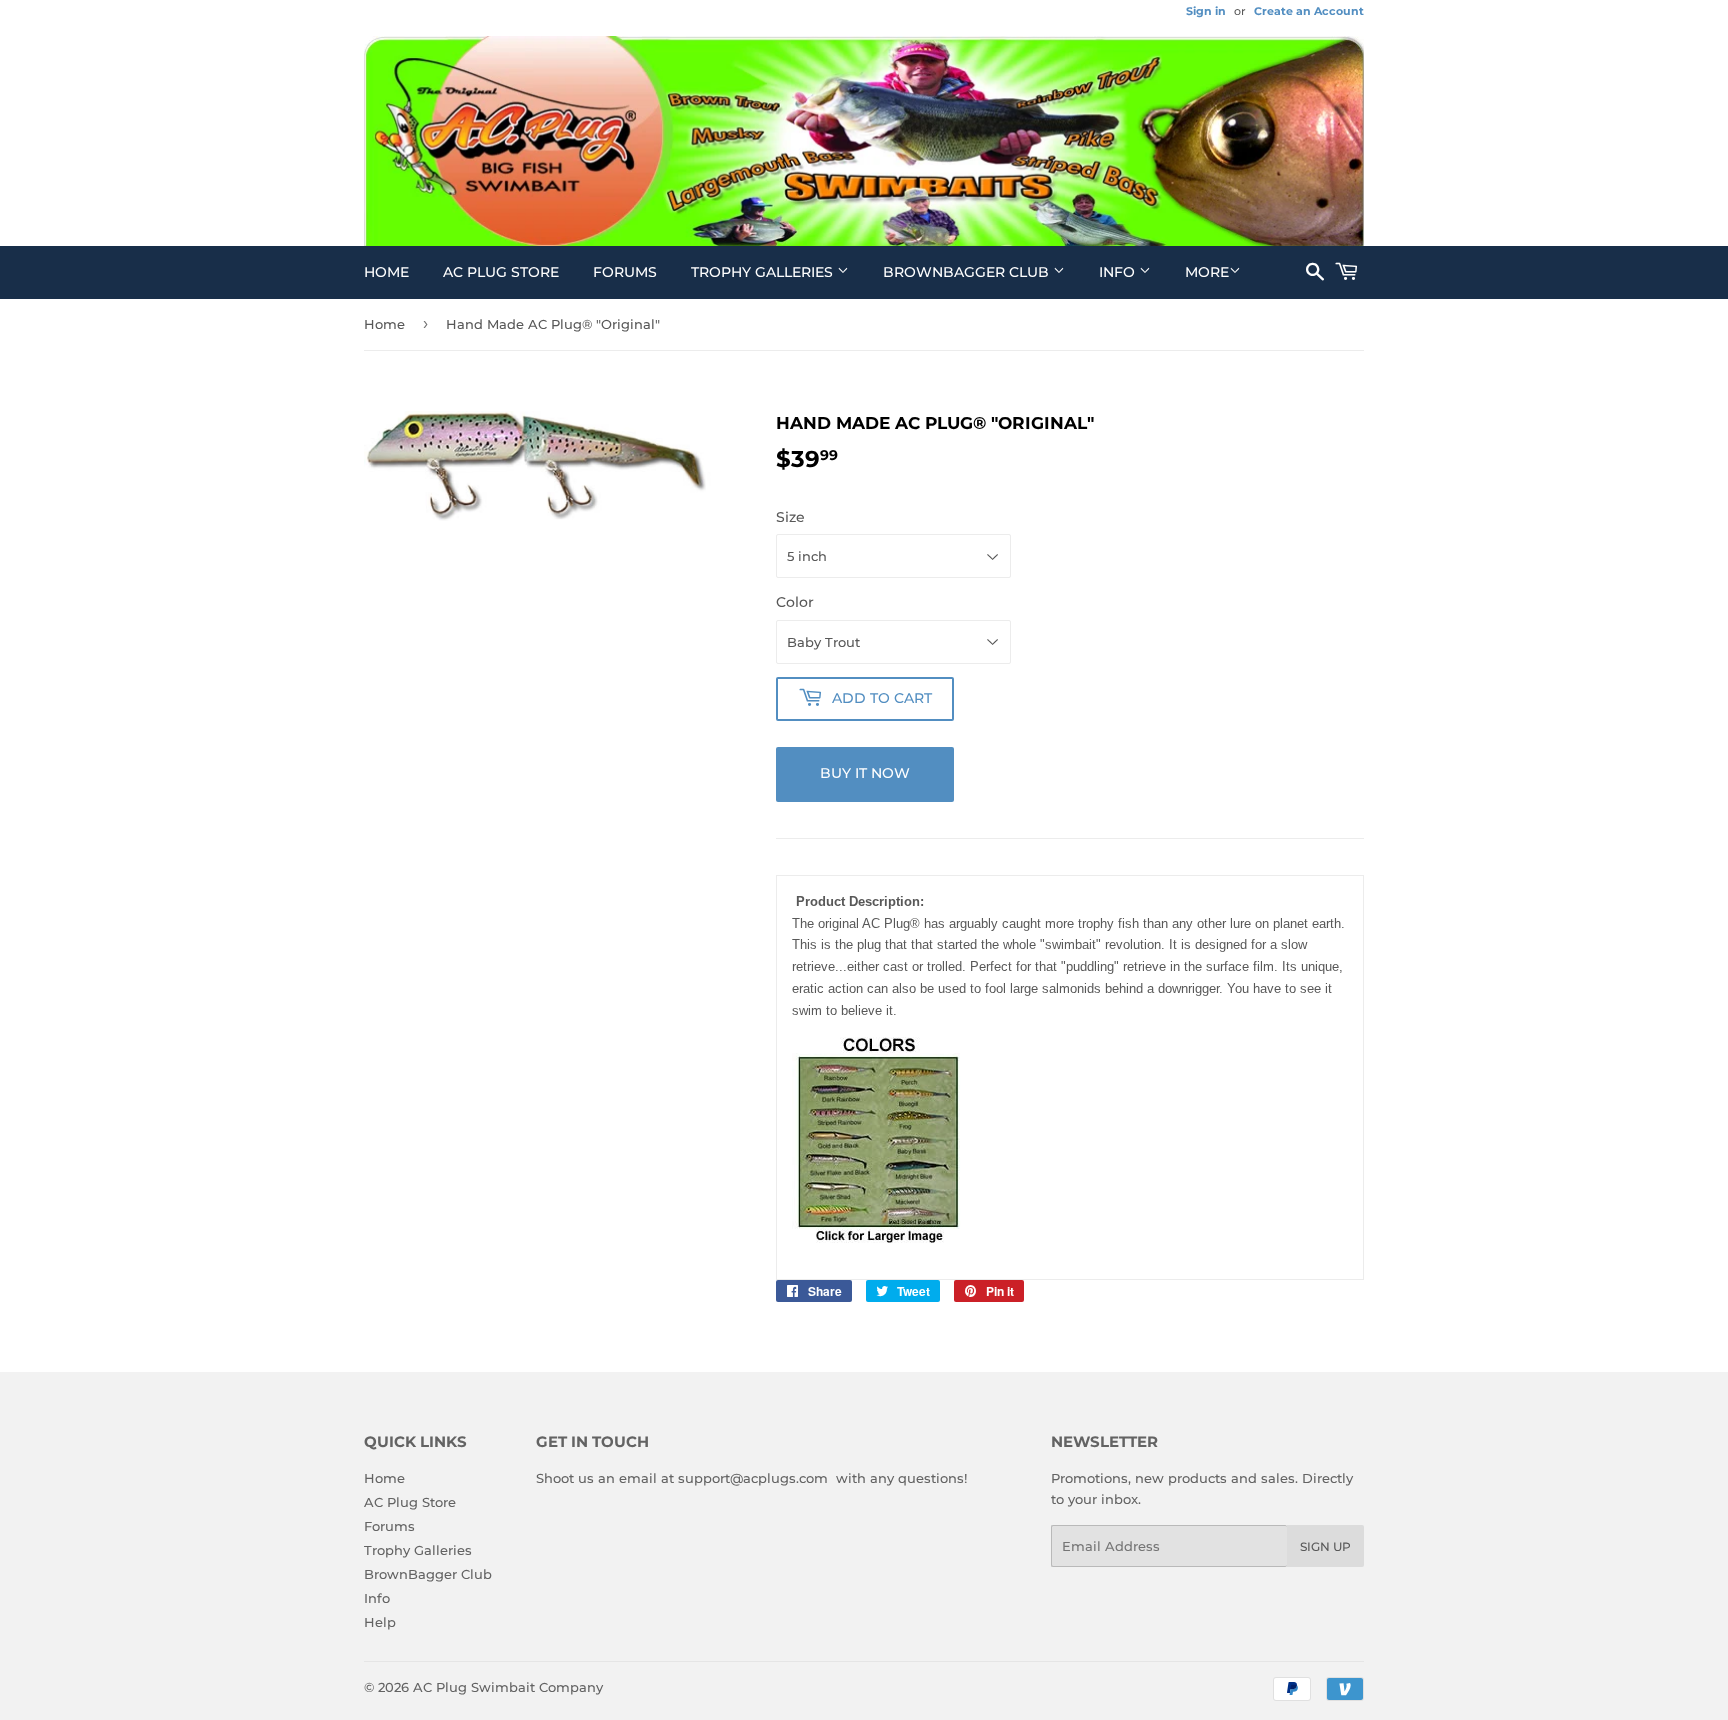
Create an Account (1309, 11)
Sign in (1206, 11)
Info (1119, 272)
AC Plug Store (501, 272)
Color (795, 602)
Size (790, 517)
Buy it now (865, 773)
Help (380, 1622)
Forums (625, 272)
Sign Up (1325, 1546)
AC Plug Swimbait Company (508, 1687)
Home (386, 272)
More (1207, 272)
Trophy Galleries (764, 272)
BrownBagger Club (968, 272)
